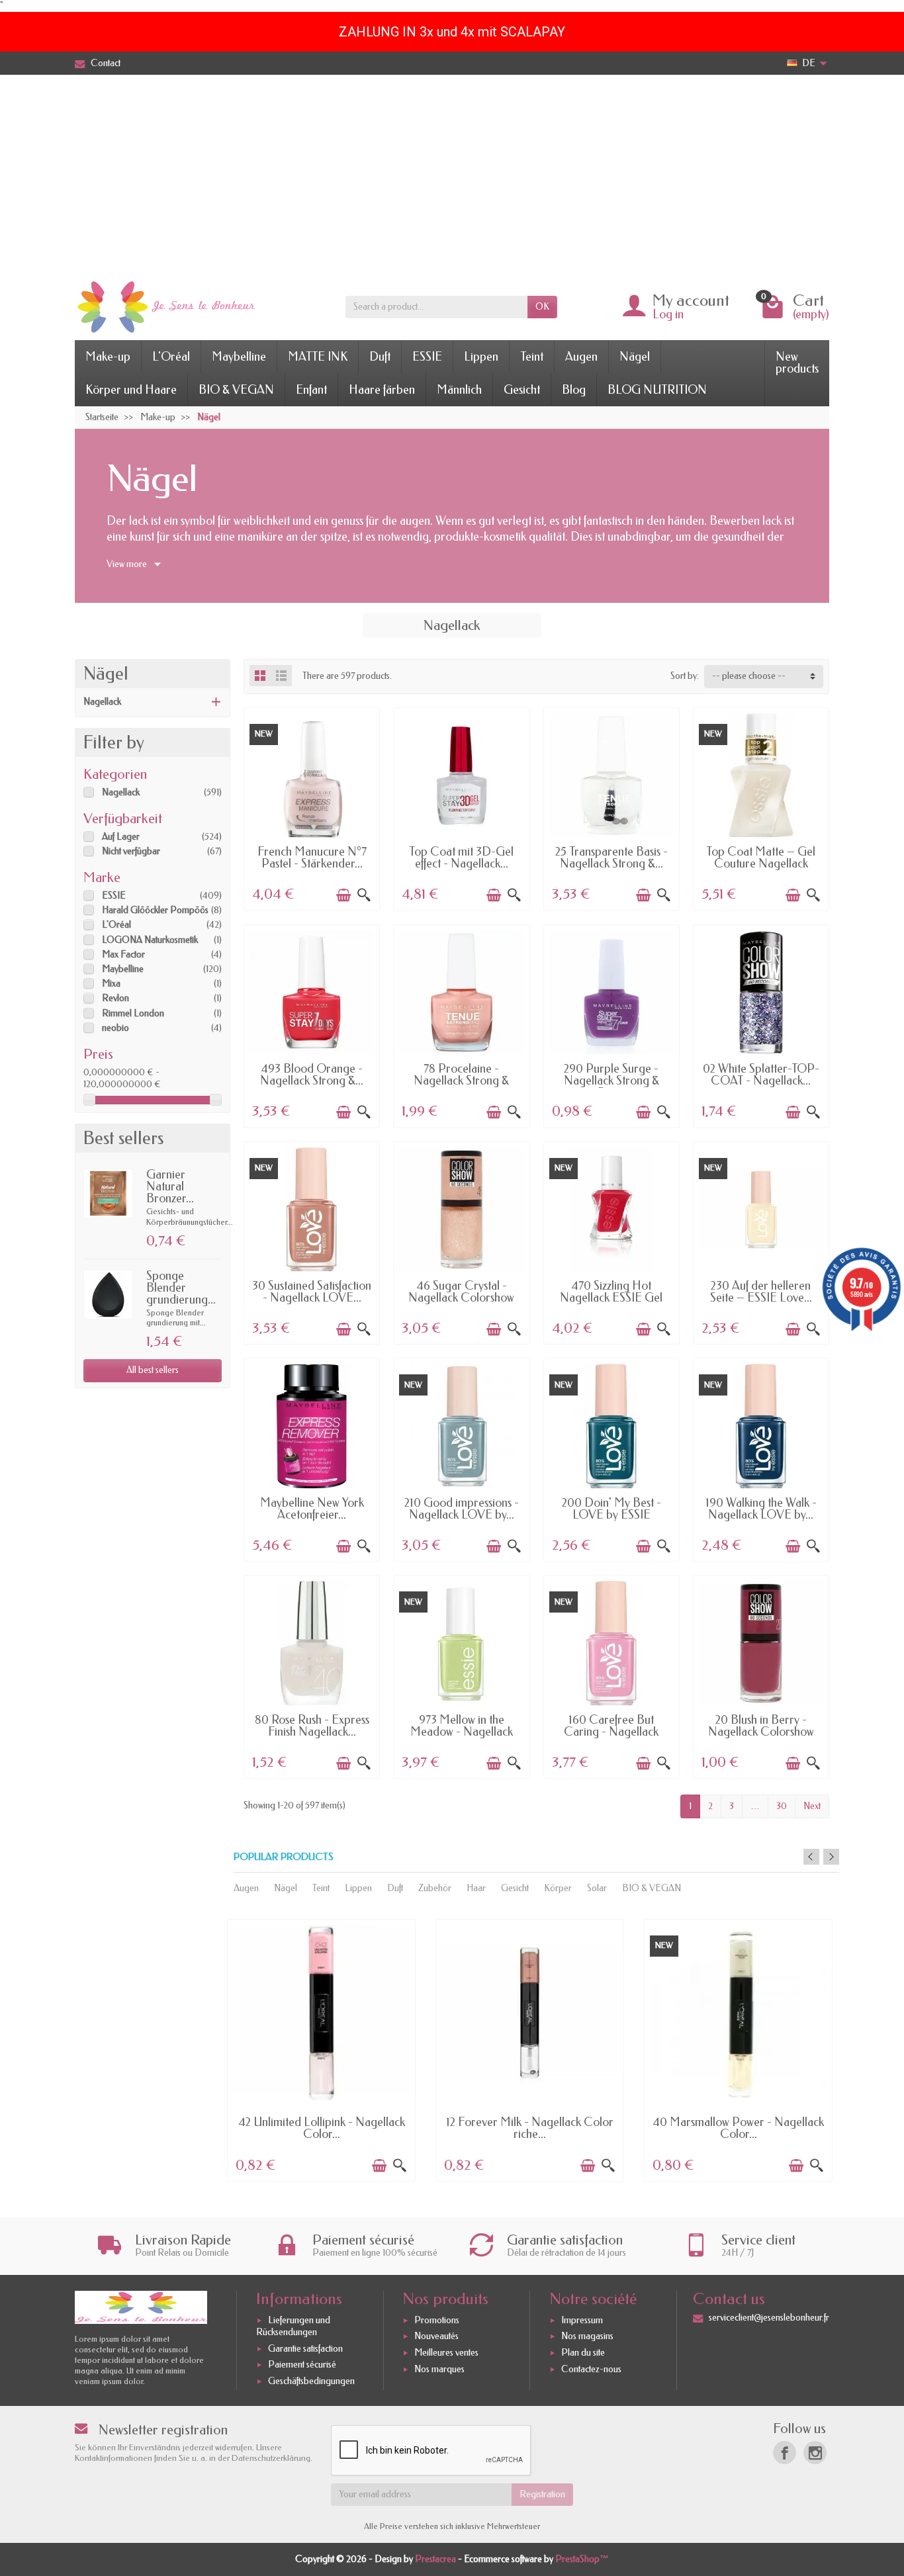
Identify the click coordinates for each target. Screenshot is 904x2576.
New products (797, 363)
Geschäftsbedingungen (311, 2381)
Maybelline (239, 357)
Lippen (481, 357)
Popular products (284, 1857)
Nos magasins (587, 2337)
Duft (380, 357)
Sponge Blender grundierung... (181, 1288)
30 (782, 1806)
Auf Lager (121, 837)
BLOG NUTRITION (657, 390)
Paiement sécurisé (302, 2365)
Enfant (311, 390)
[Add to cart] (343, 895)
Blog (574, 390)
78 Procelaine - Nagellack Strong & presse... (461, 1081)
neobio (115, 1028)
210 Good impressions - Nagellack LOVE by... (462, 1509)
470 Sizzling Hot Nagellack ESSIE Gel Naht (611, 1298)
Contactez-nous (591, 2369)
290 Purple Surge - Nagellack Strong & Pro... (611, 1081)
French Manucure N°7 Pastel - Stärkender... (312, 858)
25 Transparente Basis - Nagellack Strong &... (611, 858)
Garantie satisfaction (305, 2349)
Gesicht (522, 390)
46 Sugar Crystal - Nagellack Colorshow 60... (461, 1298)
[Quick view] (364, 895)
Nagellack (102, 702)
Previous (811, 1857)
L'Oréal (171, 357)
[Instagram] (815, 2453)
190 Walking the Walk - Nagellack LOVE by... (761, 1509)
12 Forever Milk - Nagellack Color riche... (530, 2128)
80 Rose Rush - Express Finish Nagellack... (312, 1726)
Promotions (437, 2320)
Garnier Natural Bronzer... (170, 1186)
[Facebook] (785, 2453)
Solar (597, 1888)
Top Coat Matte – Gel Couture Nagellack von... (761, 864)
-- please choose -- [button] (749, 676)
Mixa (111, 984)
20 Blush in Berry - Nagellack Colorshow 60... (761, 1732)
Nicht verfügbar (131, 851)
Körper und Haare (131, 390)
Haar (476, 1888)
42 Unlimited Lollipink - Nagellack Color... (322, 2128)
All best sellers (153, 1370)
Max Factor (123, 955)
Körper (558, 1888)
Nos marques (439, 2369)
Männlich (459, 390)
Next (812, 1806)
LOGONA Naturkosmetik (150, 940)
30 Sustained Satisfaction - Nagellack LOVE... (312, 1292)
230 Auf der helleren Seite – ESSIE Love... (761, 1292)
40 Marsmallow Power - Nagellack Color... (738, 2128)
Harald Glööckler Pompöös (155, 910)
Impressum (582, 2320)
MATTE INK (318, 357)
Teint (532, 357)
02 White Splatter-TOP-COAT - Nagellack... (761, 1075)
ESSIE (427, 357)
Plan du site (583, 2353)
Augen (581, 357)
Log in (668, 314)
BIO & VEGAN (236, 390)
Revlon (115, 998)
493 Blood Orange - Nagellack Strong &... (312, 1075)
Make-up (108, 357)
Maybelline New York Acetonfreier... (312, 1509)
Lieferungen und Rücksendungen (293, 2326)
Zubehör (435, 1888)
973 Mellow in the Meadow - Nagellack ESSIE (462, 1732)
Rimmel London (133, 1013)
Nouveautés (436, 2337)
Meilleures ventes (446, 2353)
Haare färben (382, 390)
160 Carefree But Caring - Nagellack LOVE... (611, 1732)
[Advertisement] (452, 174)
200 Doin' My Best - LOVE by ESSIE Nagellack (611, 1515)
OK (542, 307)
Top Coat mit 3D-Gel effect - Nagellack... (461, 858)
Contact (106, 63)
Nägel (635, 357)
